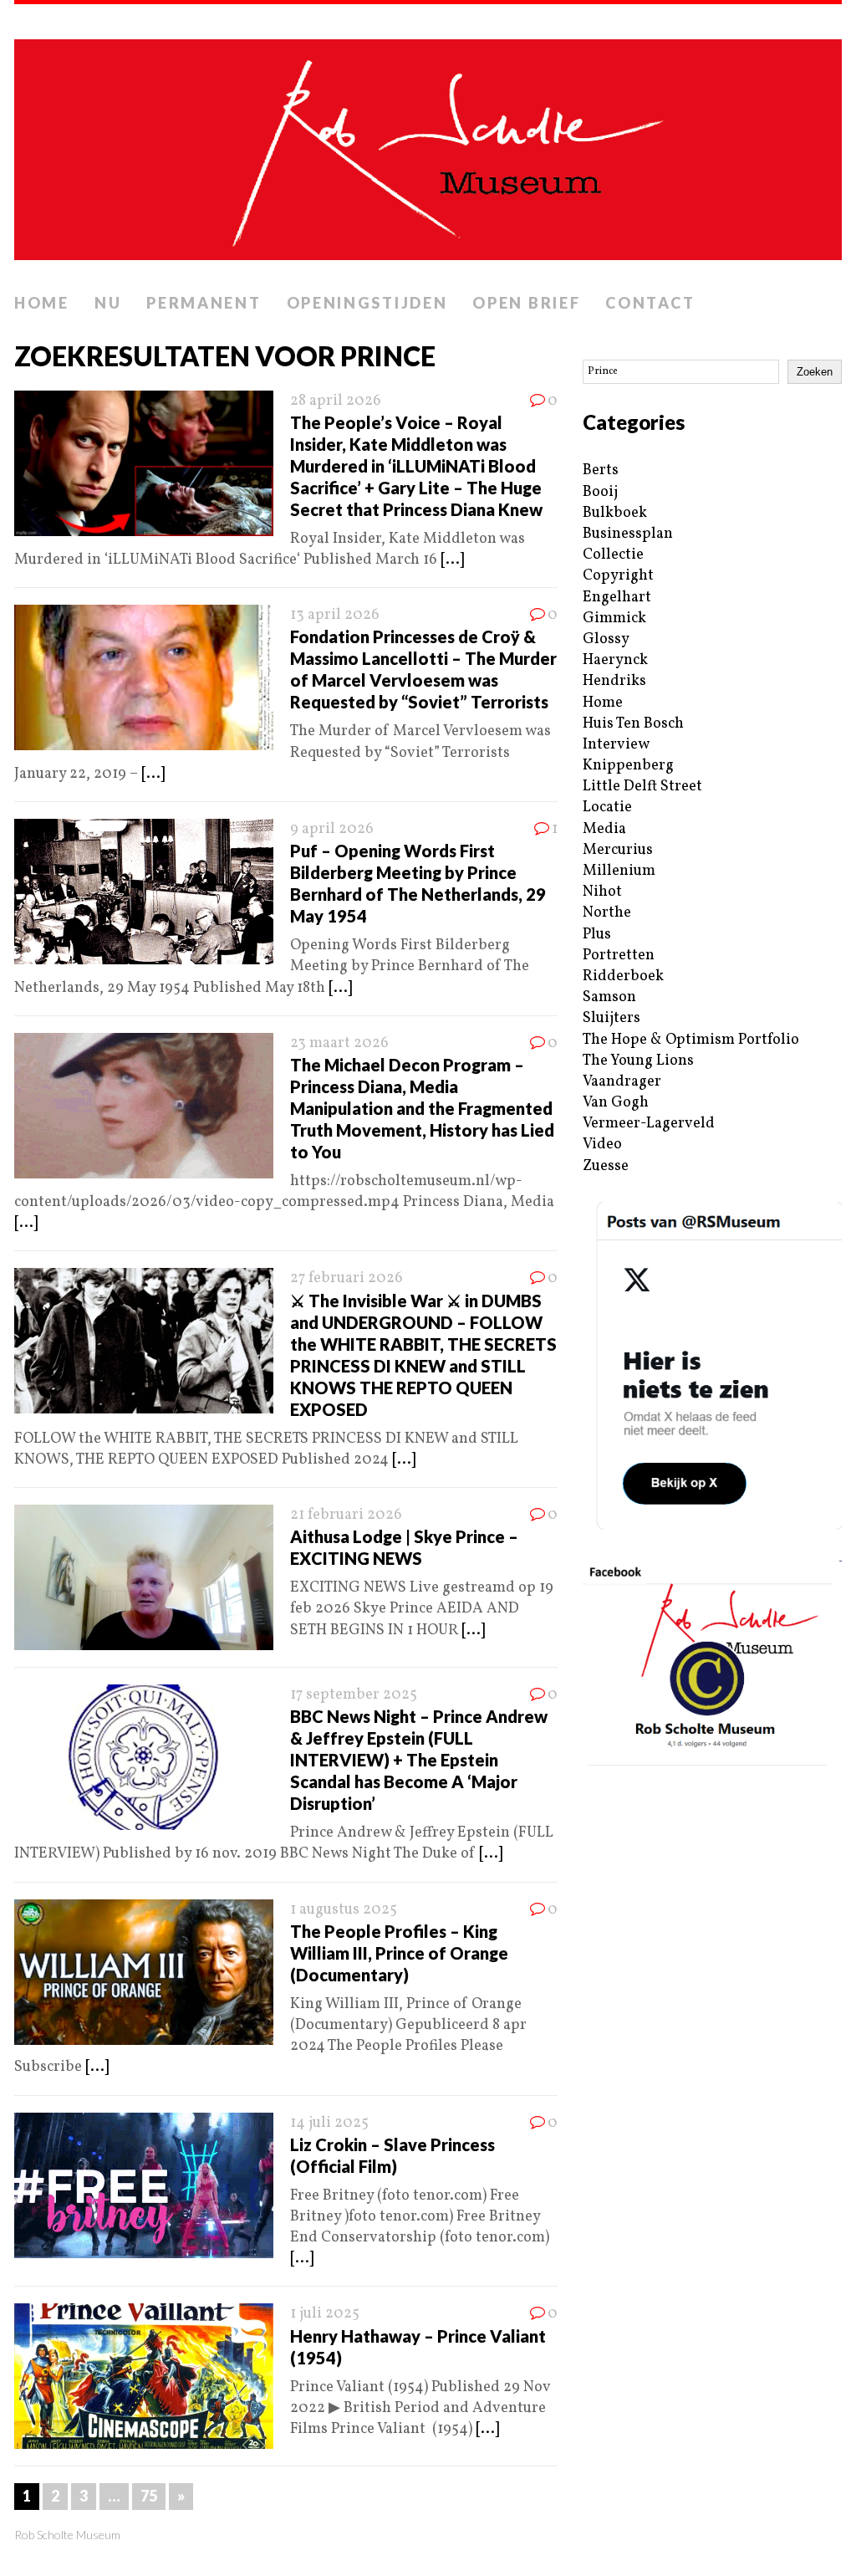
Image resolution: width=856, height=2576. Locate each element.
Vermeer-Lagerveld (649, 1124)
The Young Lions (638, 1061)
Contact (650, 303)
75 (149, 2496)
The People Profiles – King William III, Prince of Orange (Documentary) (399, 1953)
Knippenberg (628, 766)
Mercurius (618, 850)
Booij (600, 492)
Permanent (204, 303)
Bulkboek (615, 513)
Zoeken (815, 372)
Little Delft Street (642, 787)
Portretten (619, 956)
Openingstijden (367, 303)
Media (604, 829)
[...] (452, 560)
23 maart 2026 (339, 1043)
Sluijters (611, 1018)
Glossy (606, 639)
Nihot (602, 892)
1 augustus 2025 (344, 1910)
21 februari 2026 (346, 1515)
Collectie (613, 555)
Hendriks (614, 681)
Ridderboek (623, 976)
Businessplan (628, 534)
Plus (597, 935)
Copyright (618, 576)
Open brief (526, 303)
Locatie (607, 808)
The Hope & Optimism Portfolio (691, 1040)
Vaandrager (622, 1082)
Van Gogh (616, 1103)
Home (42, 303)
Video (602, 1145)
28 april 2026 (336, 401)
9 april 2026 (332, 829)
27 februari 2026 (346, 1278)
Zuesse (606, 1166)
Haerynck (615, 660)
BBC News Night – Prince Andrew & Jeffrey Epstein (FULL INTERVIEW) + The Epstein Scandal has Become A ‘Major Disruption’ (419, 1760)
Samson (609, 997)
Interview (616, 745)
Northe (607, 913)
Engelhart (617, 598)
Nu (108, 303)
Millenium (619, 871)
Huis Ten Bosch (633, 724)
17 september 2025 (354, 1695)
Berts (601, 470)
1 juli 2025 (325, 2314)
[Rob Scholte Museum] (428, 145)
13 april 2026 (335, 615)
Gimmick (614, 618)
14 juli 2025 (329, 2123)
